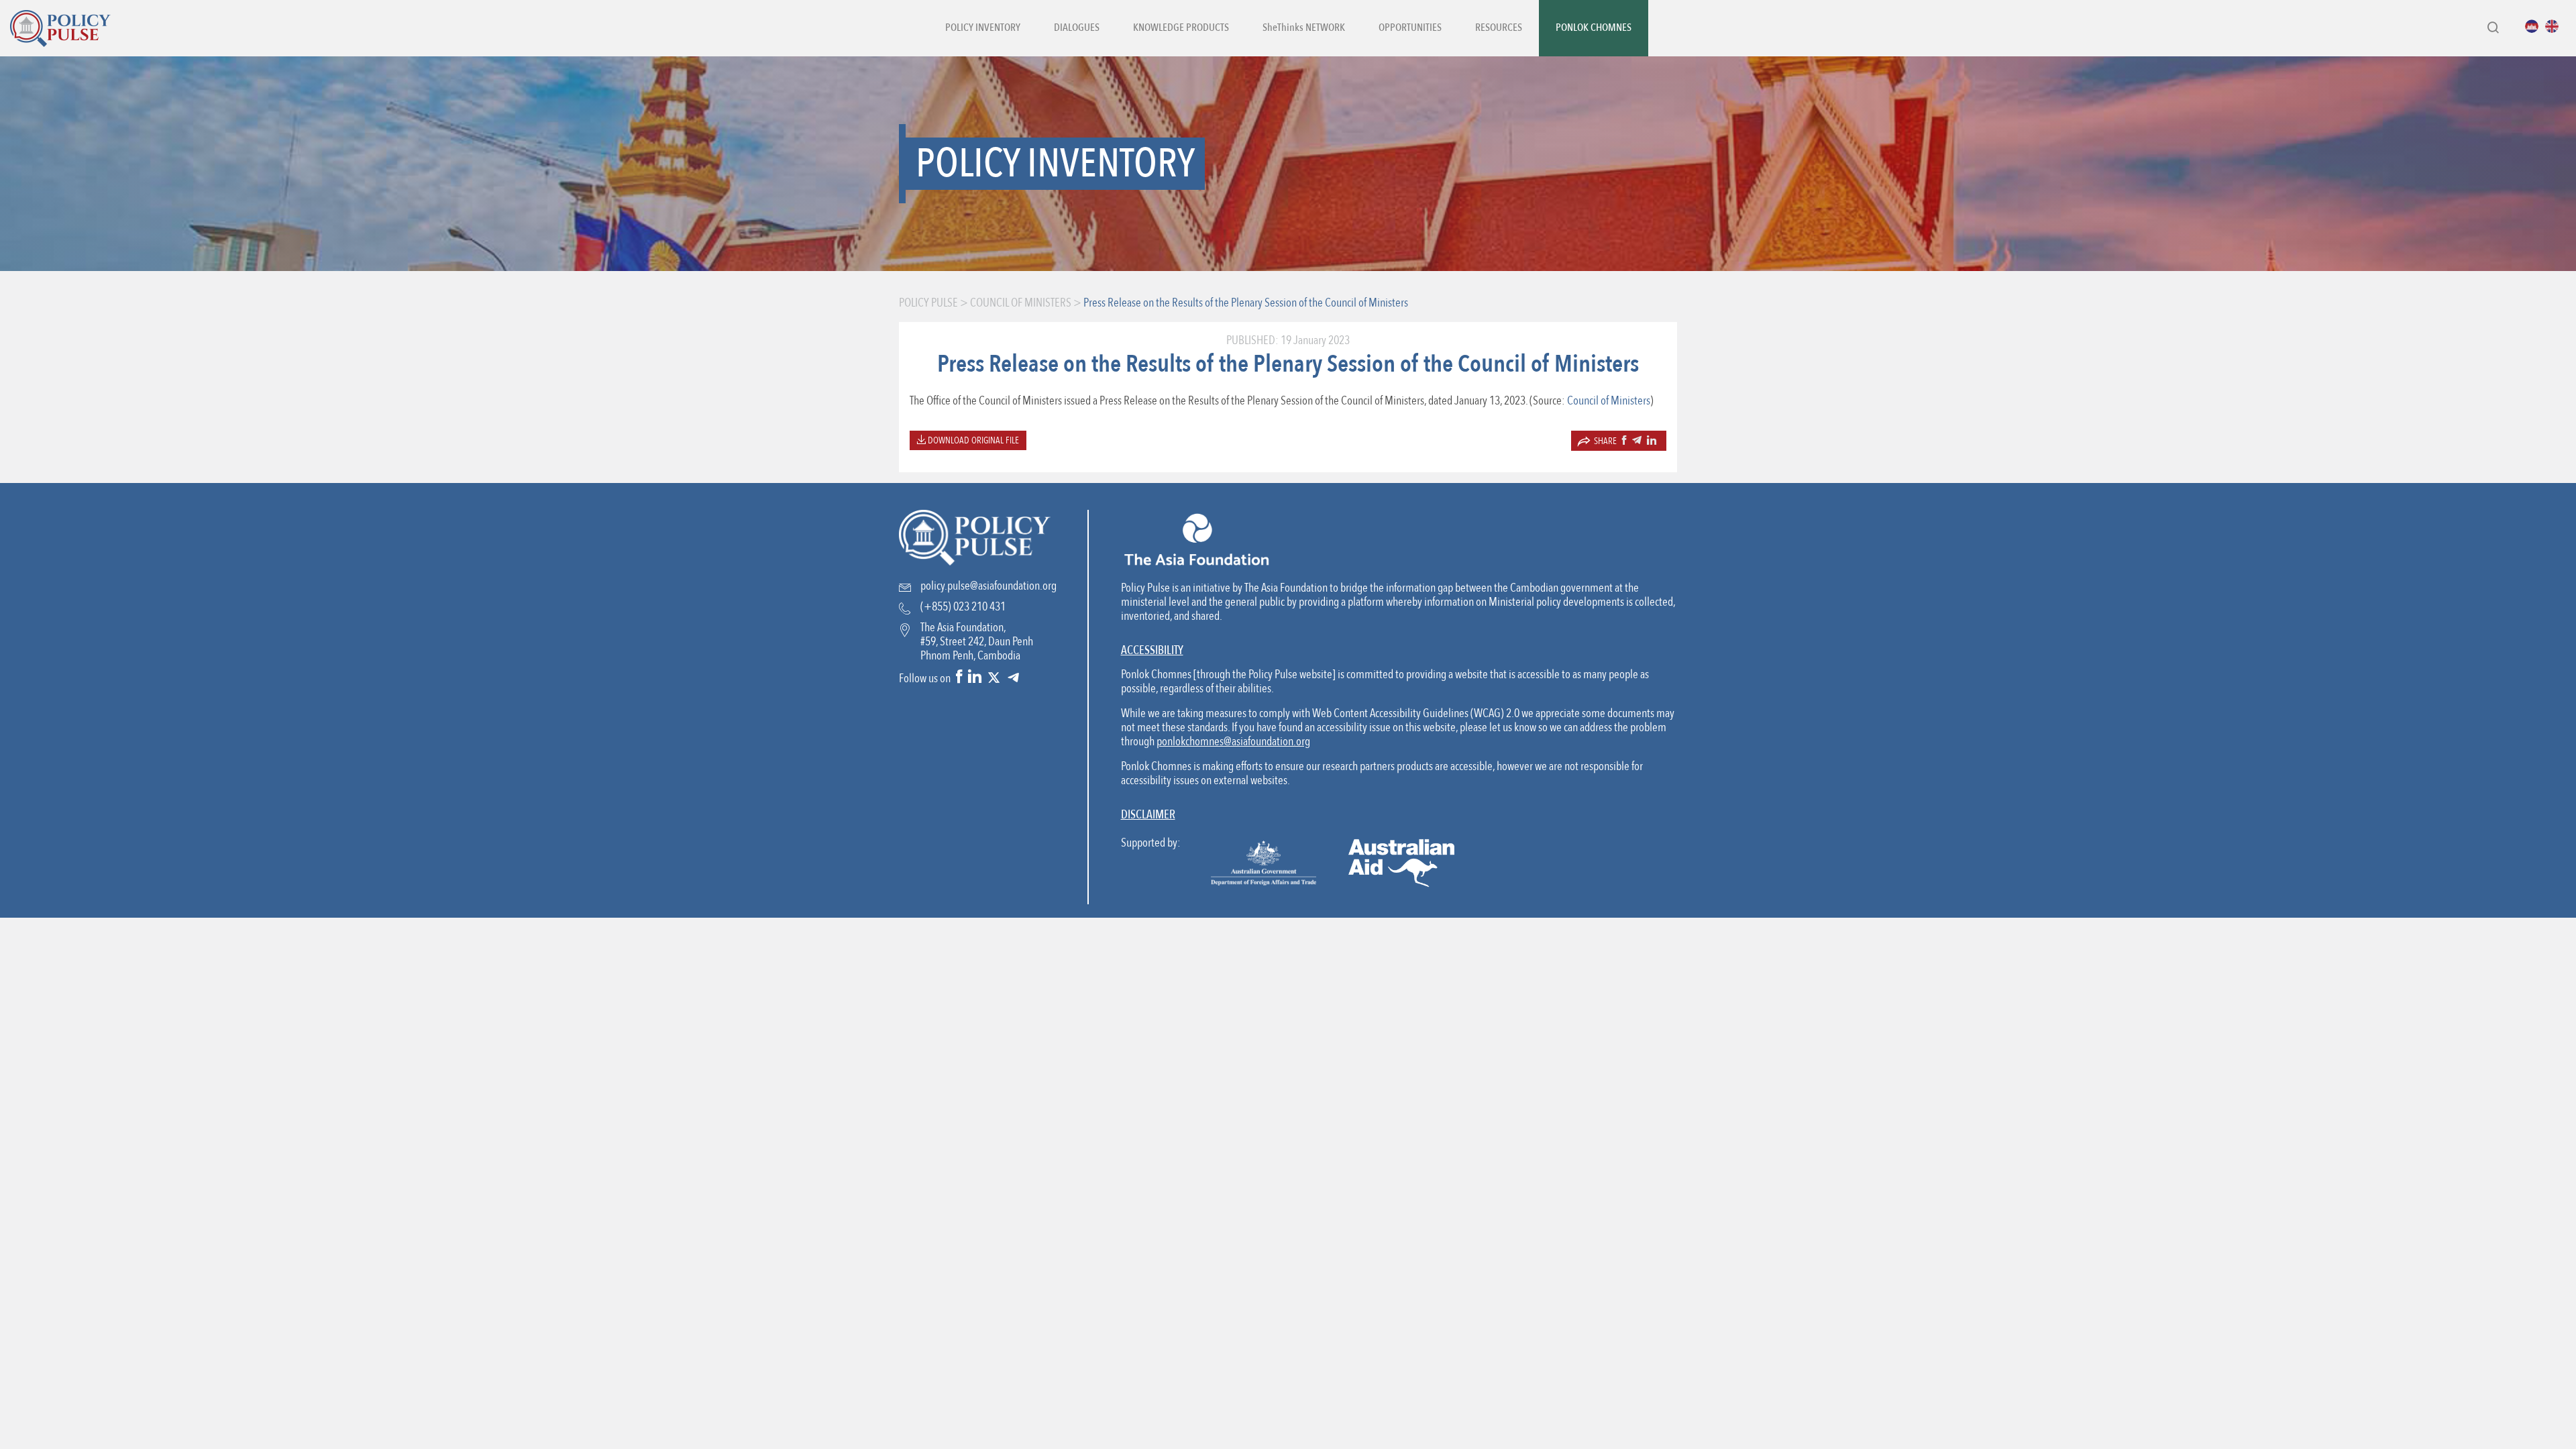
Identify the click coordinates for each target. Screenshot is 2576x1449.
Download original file (972, 440)
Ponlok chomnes (1594, 28)
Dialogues (1077, 28)
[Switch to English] (2555, 26)
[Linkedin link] (975, 678)
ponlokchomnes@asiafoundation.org (1233, 742)
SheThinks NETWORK (1304, 28)
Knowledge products (1181, 28)
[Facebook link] (959, 678)
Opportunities (1410, 28)
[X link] (994, 678)
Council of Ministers (1609, 401)
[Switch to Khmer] (2535, 26)
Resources (1499, 28)
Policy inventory (983, 28)
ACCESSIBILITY (1152, 650)
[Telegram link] (1013, 678)
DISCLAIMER (1148, 815)
